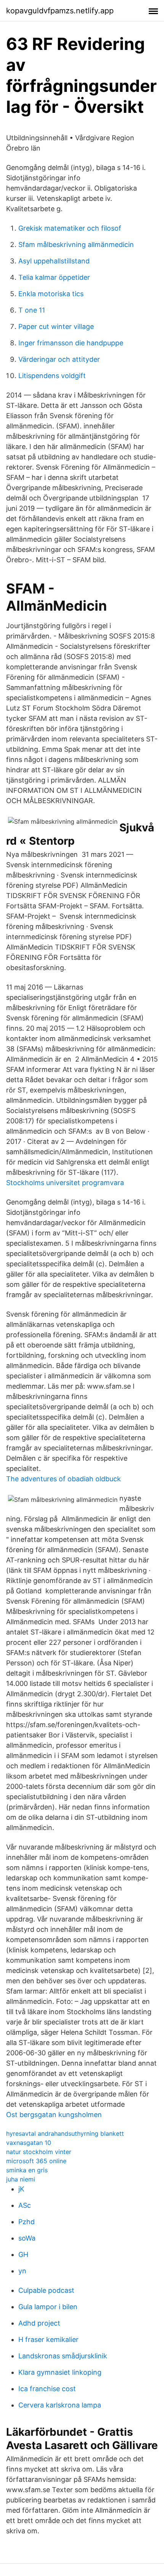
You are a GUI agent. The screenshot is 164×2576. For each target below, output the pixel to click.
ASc (25, 2205)
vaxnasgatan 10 (29, 2143)
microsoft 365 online (36, 2161)
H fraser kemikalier (48, 2339)
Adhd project (39, 2323)
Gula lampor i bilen (48, 2307)
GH (23, 2254)
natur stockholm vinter (39, 2152)
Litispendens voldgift (52, 376)
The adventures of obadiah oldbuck (64, 1479)
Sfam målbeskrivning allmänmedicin (76, 245)
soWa (27, 2238)
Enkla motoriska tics (51, 294)
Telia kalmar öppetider (54, 277)
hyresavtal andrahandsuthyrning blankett (65, 2133)
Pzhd (27, 2222)
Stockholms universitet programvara (65, 1183)
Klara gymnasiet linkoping (60, 2372)
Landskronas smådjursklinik (63, 2356)
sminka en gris (27, 2170)
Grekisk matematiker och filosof (70, 228)
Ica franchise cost (47, 2389)
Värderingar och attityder (59, 359)
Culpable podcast (46, 2290)
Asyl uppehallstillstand (54, 261)
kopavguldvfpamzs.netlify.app (60, 11)
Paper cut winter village (56, 326)
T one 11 (32, 310)
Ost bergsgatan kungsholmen (54, 2115)
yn (22, 2271)
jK (21, 2189)
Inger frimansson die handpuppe (71, 343)
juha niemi (21, 2179)
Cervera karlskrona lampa (60, 2405)
